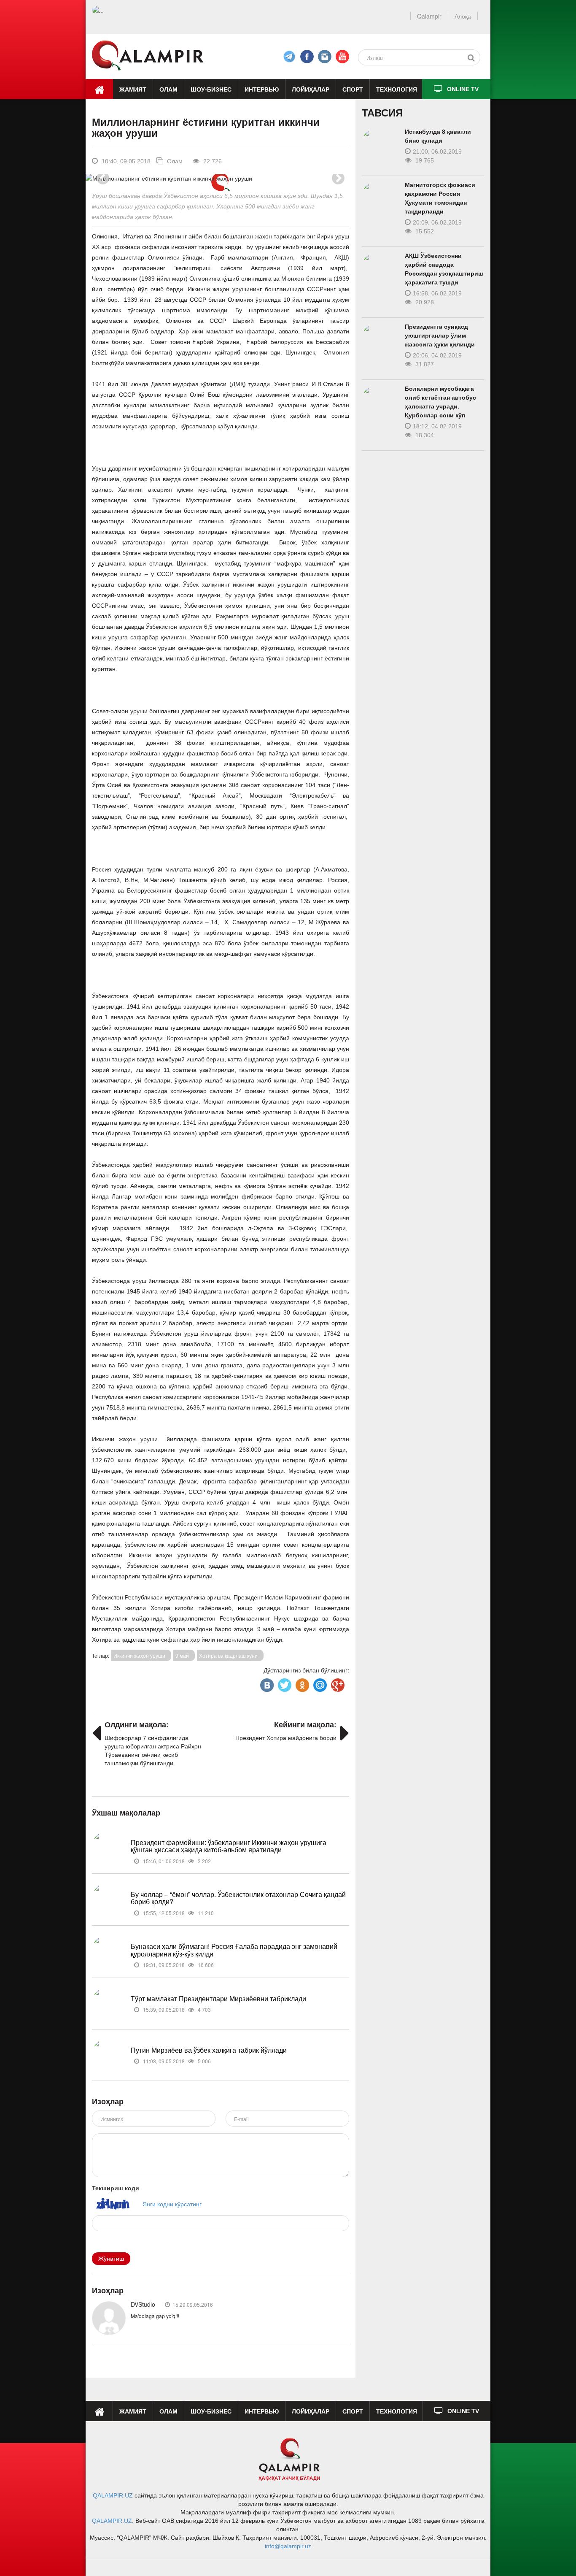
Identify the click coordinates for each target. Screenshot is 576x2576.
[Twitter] (284, 1683)
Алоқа (463, 16)
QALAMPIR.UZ (113, 2495)
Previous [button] (103, 178)
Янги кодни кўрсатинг (172, 2204)
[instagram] (325, 57)
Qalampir (429, 16)
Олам (168, 89)
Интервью (262, 89)
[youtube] (342, 57)
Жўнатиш (111, 2259)
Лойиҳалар (311, 89)
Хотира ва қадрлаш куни (228, 1655)
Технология (397, 89)
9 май (182, 1655)
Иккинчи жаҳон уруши (139, 1655)
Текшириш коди (116, 2188)
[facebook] (289, 57)
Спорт (353, 89)
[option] (220, 178)
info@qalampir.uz (288, 2546)
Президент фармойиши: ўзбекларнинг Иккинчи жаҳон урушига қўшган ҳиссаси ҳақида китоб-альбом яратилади (229, 1846)
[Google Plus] (337, 1683)
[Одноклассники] (301, 1683)
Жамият (133, 89)
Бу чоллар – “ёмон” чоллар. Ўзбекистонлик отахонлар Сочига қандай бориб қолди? (238, 1898)
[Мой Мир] (319, 1683)
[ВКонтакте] (266, 1683)
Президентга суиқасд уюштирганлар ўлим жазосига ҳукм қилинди (440, 336)
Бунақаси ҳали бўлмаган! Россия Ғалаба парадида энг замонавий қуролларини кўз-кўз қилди (234, 1950)
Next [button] (338, 178)
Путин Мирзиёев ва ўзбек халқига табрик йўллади (209, 2050)
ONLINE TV (463, 89)
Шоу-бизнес (211, 89)
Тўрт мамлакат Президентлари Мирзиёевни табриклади (218, 1998)
